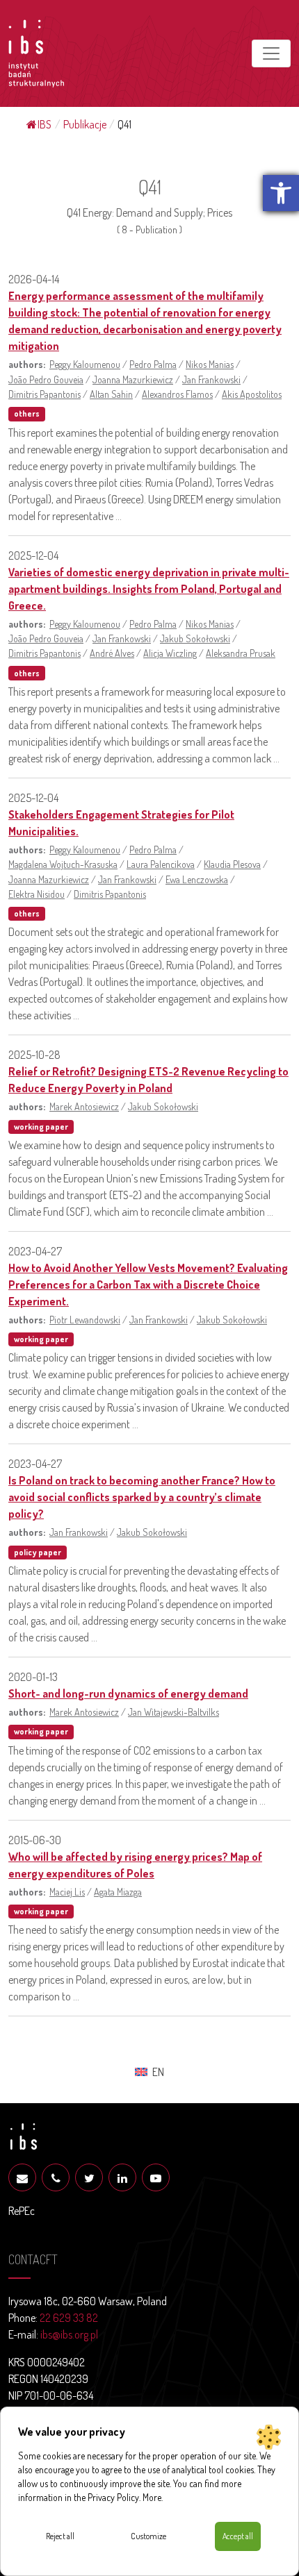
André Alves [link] (112, 653)
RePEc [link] (22, 2211)
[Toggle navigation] (271, 53)
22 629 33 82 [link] (69, 2318)
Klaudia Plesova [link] (232, 864)
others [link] (27, 413)
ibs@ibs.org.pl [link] (69, 2334)
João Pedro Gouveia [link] (46, 379)
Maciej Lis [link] (67, 1891)
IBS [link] (45, 124)
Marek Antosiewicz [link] (84, 1106)
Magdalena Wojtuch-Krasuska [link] (63, 864)
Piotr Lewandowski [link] (85, 1319)
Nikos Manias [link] (210, 364)
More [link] (152, 2497)
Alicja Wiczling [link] (170, 653)
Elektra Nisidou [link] (37, 894)
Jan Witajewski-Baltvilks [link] (173, 1712)
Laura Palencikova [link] (161, 864)
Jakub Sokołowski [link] (195, 638)
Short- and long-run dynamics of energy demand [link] (128, 1693)
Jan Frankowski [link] (211, 379)
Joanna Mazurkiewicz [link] (133, 379)
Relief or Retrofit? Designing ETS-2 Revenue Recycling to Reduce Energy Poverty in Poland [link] (148, 1080)
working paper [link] (41, 1127)
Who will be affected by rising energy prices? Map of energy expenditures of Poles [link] (135, 1865)
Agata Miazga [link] (118, 1891)
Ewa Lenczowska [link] (197, 879)
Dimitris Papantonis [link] (45, 394)
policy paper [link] (38, 1552)
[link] (281, 193)
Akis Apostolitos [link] (252, 394)
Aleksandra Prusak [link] (241, 653)
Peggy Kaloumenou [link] (85, 364)
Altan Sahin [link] (111, 394)
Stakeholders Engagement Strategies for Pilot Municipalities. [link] (121, 823)
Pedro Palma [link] (153, 364)
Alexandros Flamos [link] (177, 394)
